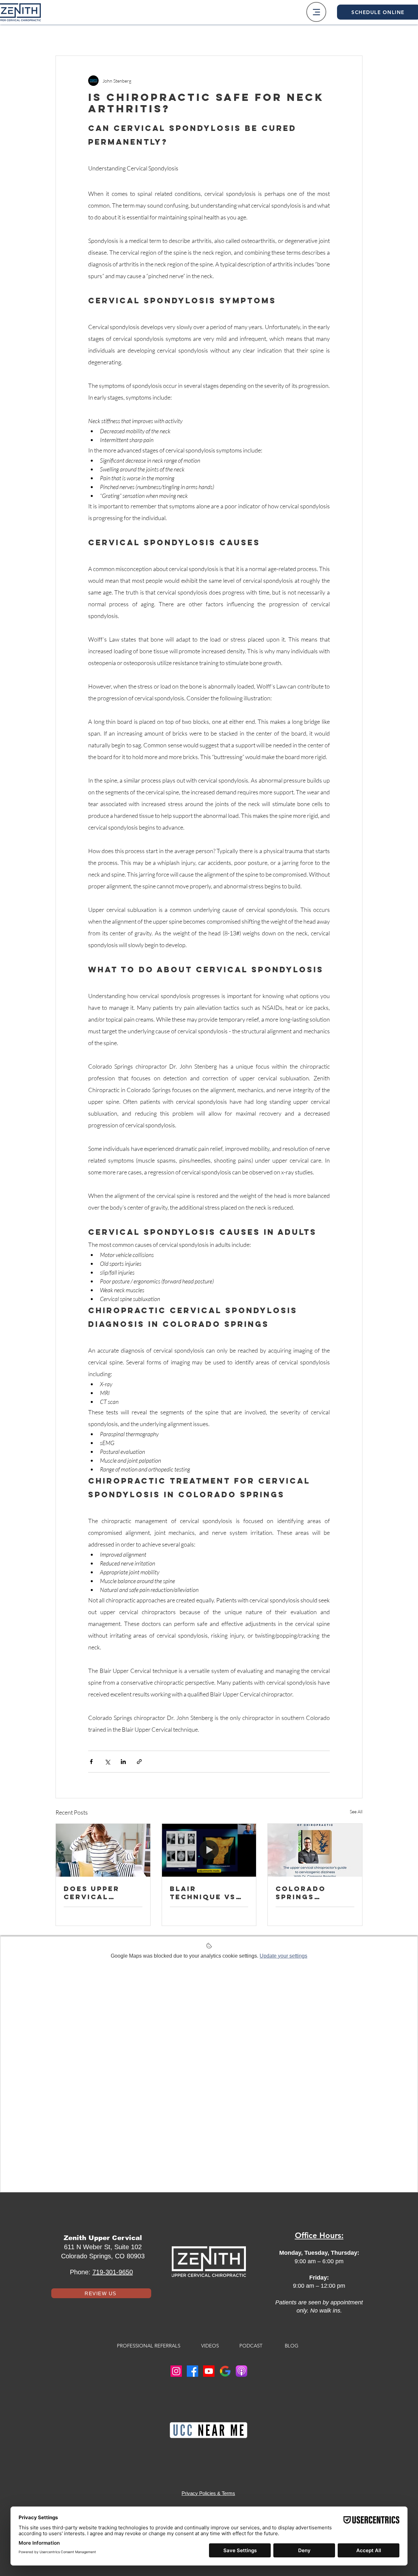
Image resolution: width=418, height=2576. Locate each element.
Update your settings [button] (283, 1956)
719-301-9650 (113, 2272)
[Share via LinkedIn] (123, 1762)
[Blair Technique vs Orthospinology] (209, 1850)
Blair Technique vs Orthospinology (209, 1893)
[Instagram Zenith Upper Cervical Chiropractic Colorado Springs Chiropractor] (176, 2371)
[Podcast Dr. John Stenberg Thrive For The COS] (241, 2371)
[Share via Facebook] (91, 1762)
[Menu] (316, 12)
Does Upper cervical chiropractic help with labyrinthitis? (100, 1893)
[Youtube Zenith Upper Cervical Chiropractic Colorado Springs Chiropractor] (209, 2371)
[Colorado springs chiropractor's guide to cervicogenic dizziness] (315, 1850)
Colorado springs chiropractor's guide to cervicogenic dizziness (312, 1893)
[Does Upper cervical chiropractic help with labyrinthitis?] (103, 1850)
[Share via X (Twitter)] (107, 1762)
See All (356, 1812)
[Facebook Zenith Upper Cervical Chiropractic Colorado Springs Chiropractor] (193, 2371)
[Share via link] (139, 1762)
